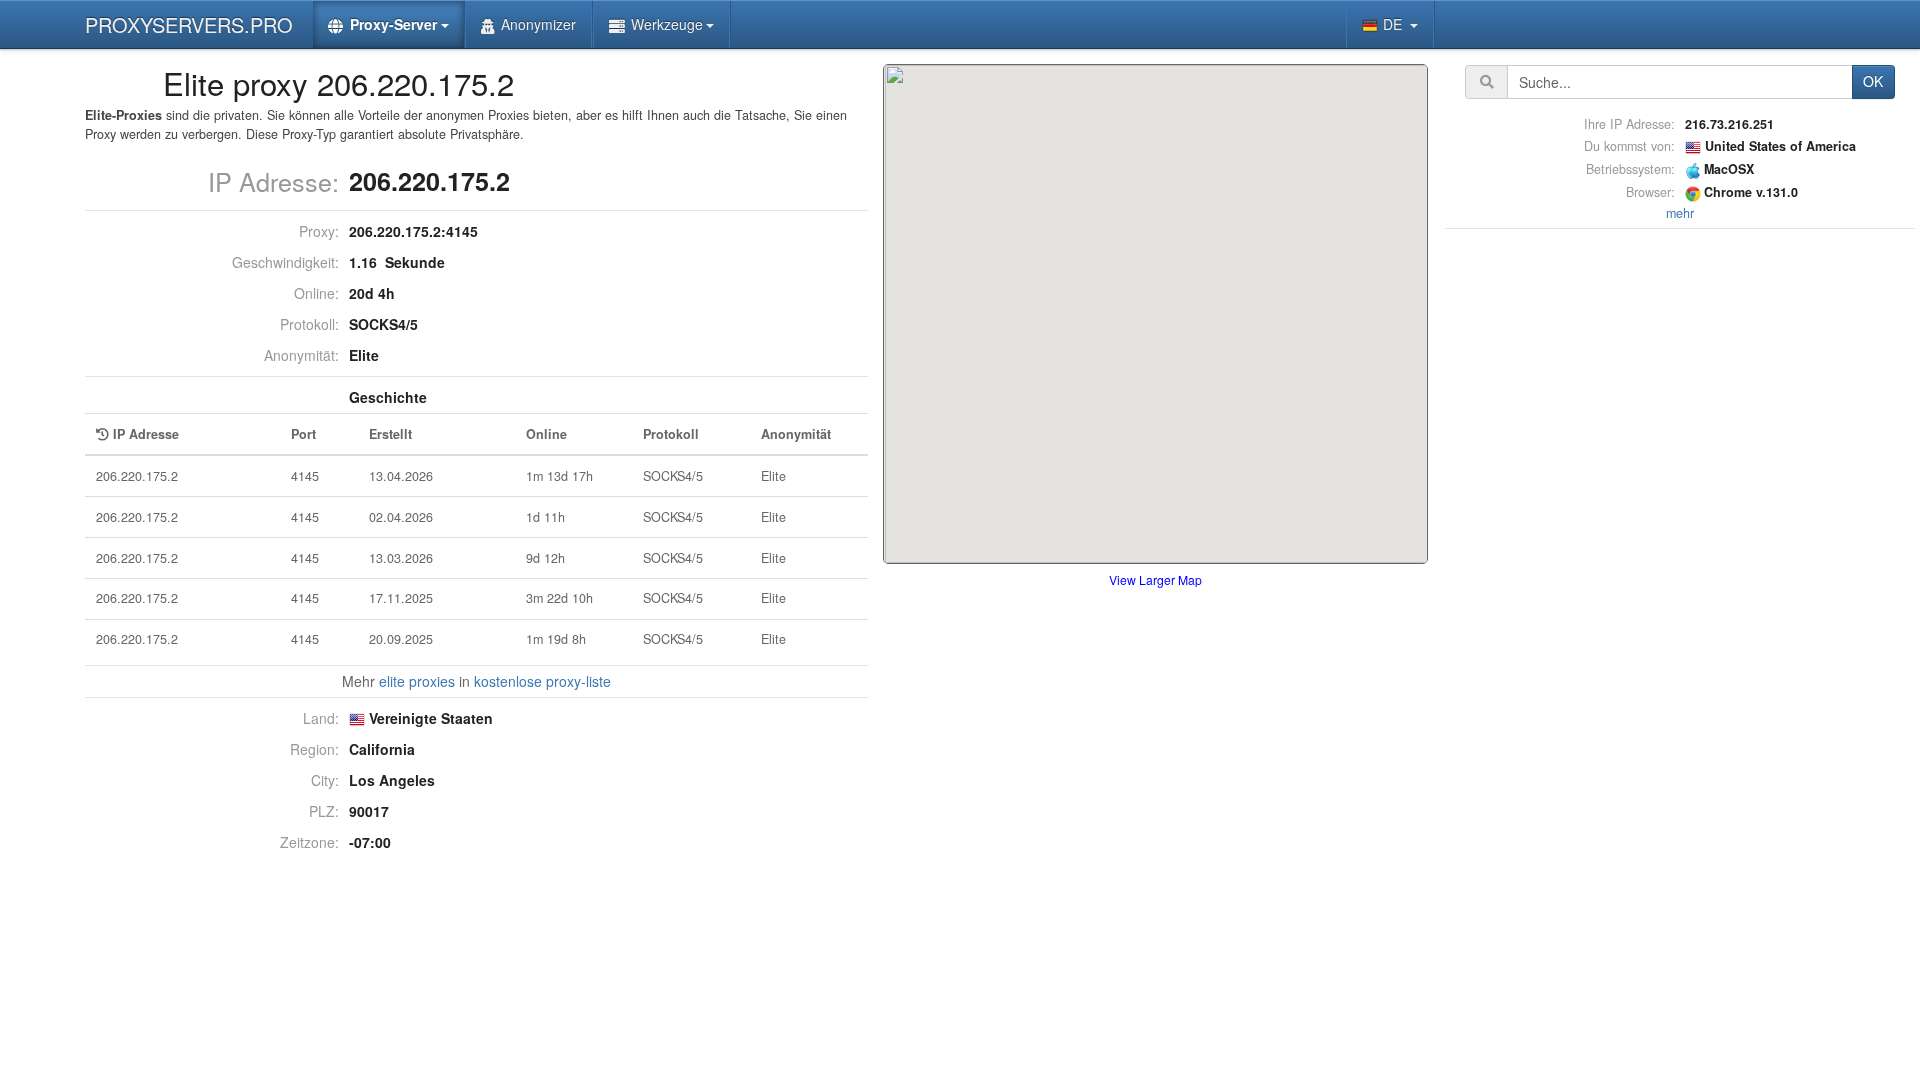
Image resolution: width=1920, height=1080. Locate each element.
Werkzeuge (667, 24)
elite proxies (417, 681)
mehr (1680, 213)
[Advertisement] (1680, 534)
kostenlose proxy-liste (542, 681)
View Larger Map (1155, 579)
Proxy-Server (393, 24)
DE (1394, 24)
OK (1873, 81)
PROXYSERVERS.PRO (189, 24)
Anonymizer (538, 24)
